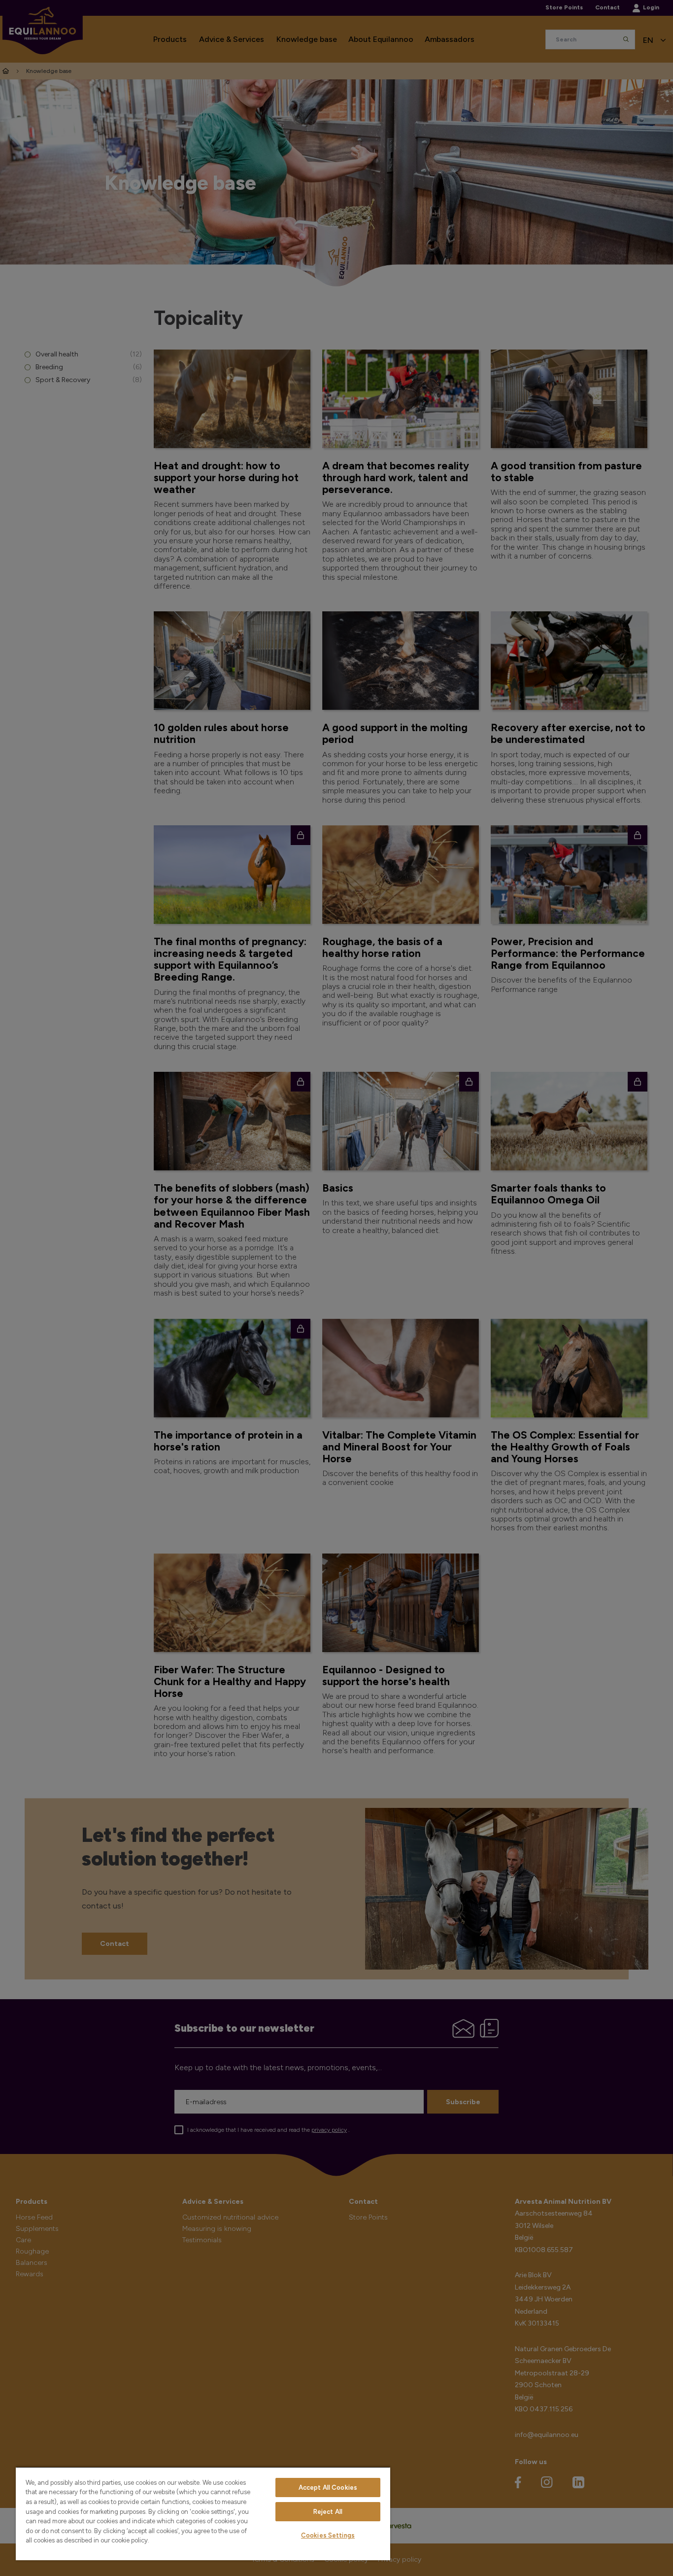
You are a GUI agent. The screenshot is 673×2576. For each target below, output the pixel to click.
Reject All (328, 2512)
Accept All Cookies (328, 2488)
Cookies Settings (328, 2535)
